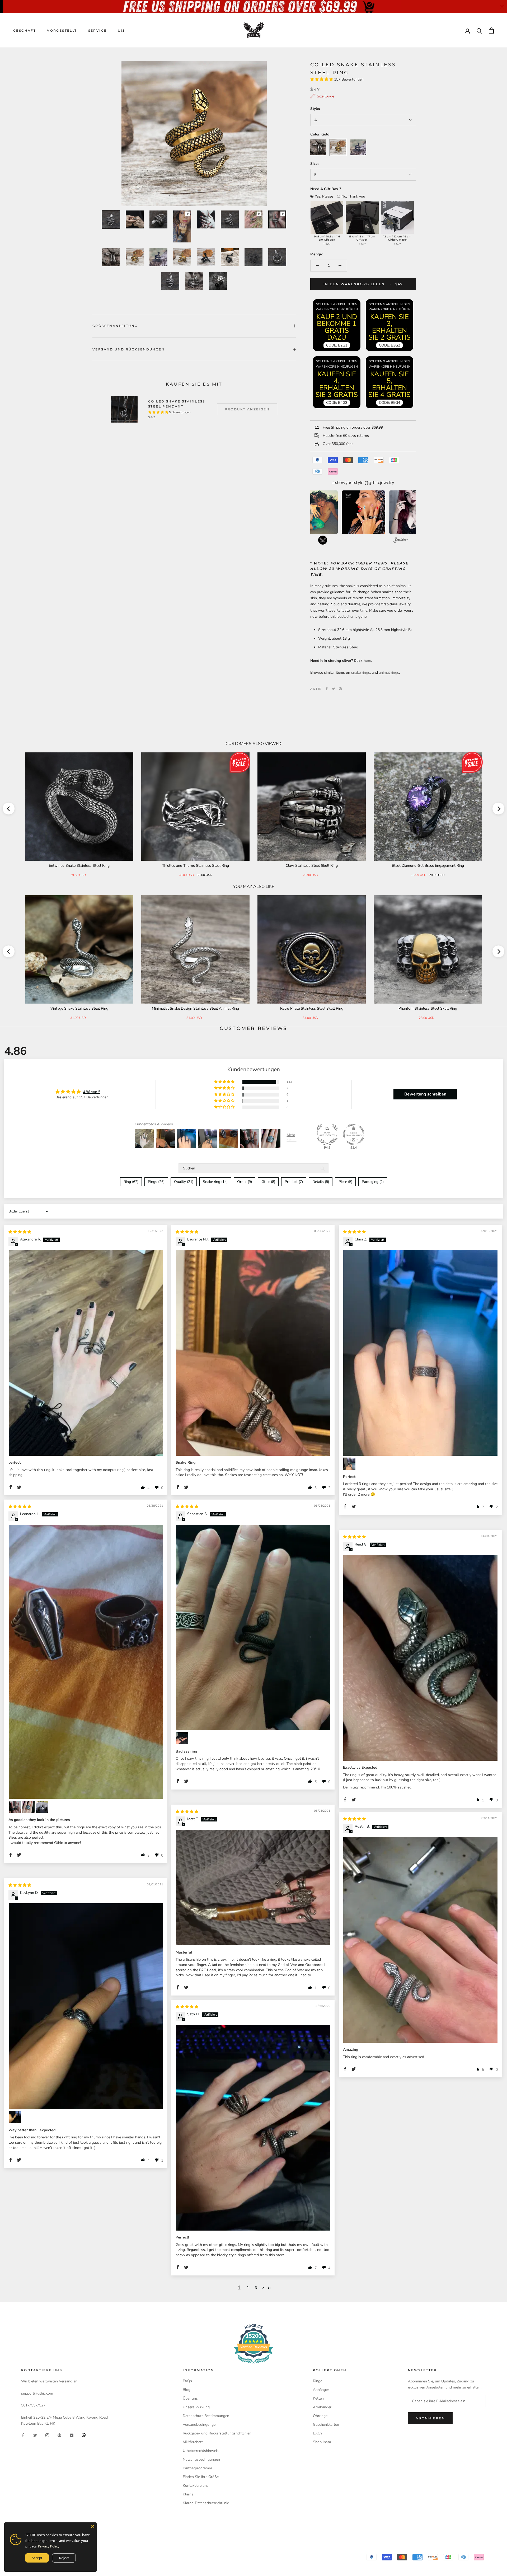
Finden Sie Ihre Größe (201, 2477)
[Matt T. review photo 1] (253, 1887)
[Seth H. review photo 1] (253, 2128)
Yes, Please (324, 196)
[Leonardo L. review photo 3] (29, 1807)
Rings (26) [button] (156, 1182)
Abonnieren (430, 2418)
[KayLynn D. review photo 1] (86, 2006)
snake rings (361, 673)
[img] (20, 1232)
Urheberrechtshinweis (201, 2451)
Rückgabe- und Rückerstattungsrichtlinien (217, 2433)
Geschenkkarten (326, 2425)
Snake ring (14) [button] (215, 1182)
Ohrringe (320, 2416)
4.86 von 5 (92, 1092)
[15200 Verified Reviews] (253, 2365)
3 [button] (256, 2288)
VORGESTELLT (62, 31)
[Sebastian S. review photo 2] (182, 1738)
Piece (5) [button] (345, 1182)
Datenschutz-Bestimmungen (206, 2416)
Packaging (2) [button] (373, 1182)
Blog (187, 2390)
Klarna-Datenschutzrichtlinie (206, 2503)
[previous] (9, 809)
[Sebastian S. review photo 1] (253, 1627)
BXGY (318, 2433)
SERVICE (98, 31)
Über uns (190, 2398)
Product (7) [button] (294, 1182)
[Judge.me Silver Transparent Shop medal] (354, 1134)
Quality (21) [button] (184, 1182)
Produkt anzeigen (247, 409)
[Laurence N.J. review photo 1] (253, 1353)
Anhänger (321, 2390)
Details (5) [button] (321, 1182)
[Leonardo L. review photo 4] (42, 1807)
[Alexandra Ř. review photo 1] (86, 1353)
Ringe (318, 2381)
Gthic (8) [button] (268, 1182)
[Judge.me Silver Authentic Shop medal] (327, 1134)
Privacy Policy (49, 2546)
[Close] (93, 2526)
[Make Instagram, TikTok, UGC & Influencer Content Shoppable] (401, 541)
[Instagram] (47, 2435)
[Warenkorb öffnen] (491, 31)
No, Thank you (353, 196)
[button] (322, 79)
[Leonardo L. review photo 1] (86, 1662)
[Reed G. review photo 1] (420, 1658)
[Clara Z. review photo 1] (420, 1353)
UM (121, 31)
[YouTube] (72, 2435)
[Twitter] (334, 689)
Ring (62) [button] (131, 1182)
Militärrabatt (193, 2442)
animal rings (389, 673)
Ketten (318, 2398)
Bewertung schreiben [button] (425, 1094)
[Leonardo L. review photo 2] (15, 1807)
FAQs (187, 2381)
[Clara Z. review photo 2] (349, 1464)
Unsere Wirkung (196, 2407)
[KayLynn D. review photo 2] (15, 2117)
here (367, 661)
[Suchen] (479, 31)
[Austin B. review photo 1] (420, 1940)
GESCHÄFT (25, 31)
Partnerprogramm (197, 2468)
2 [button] (247, 2288)
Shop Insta (322, 2442)
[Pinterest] (340, 689)
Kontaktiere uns (196, 2486)
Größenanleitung (115, 326)
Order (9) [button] (245, 1182)
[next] (498, 809)
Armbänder (322, 2407)
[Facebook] (327, 689)
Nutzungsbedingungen (201, 2459)
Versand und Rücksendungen (129, 349)
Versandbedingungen (200, 2425)
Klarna (188, 2494)
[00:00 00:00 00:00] (194, 134)
